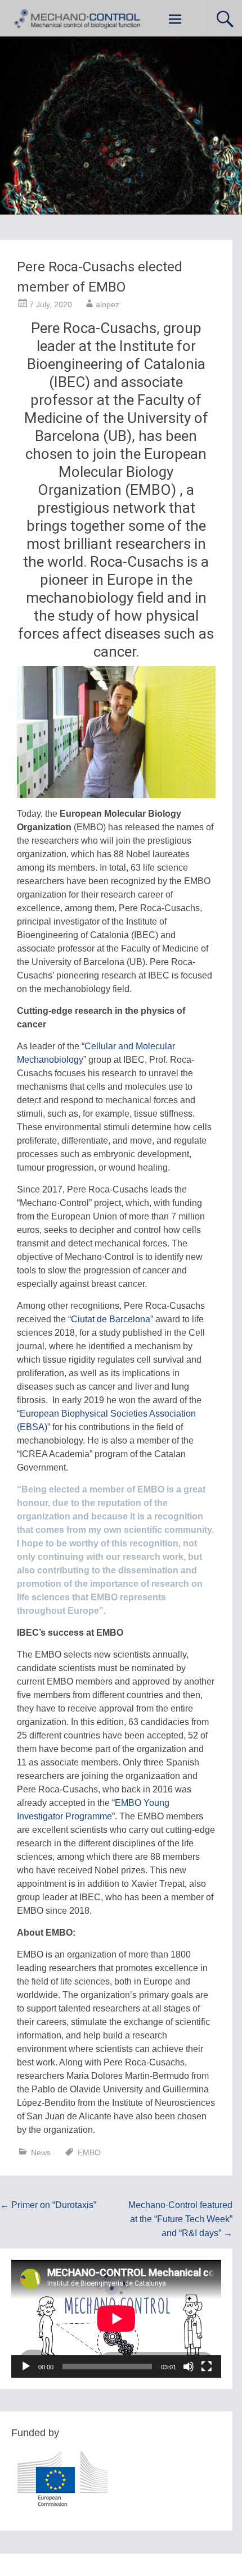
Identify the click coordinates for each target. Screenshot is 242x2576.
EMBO (89, 2152)
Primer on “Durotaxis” (48, 2205)
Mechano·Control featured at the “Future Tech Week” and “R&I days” (180, 2219)
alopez (107, 304)
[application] (116, 2319)
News (41, 2152)
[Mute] (189, 2366)
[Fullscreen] (207, 2366)
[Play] (26, 2366)
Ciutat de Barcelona (111, 1319)
